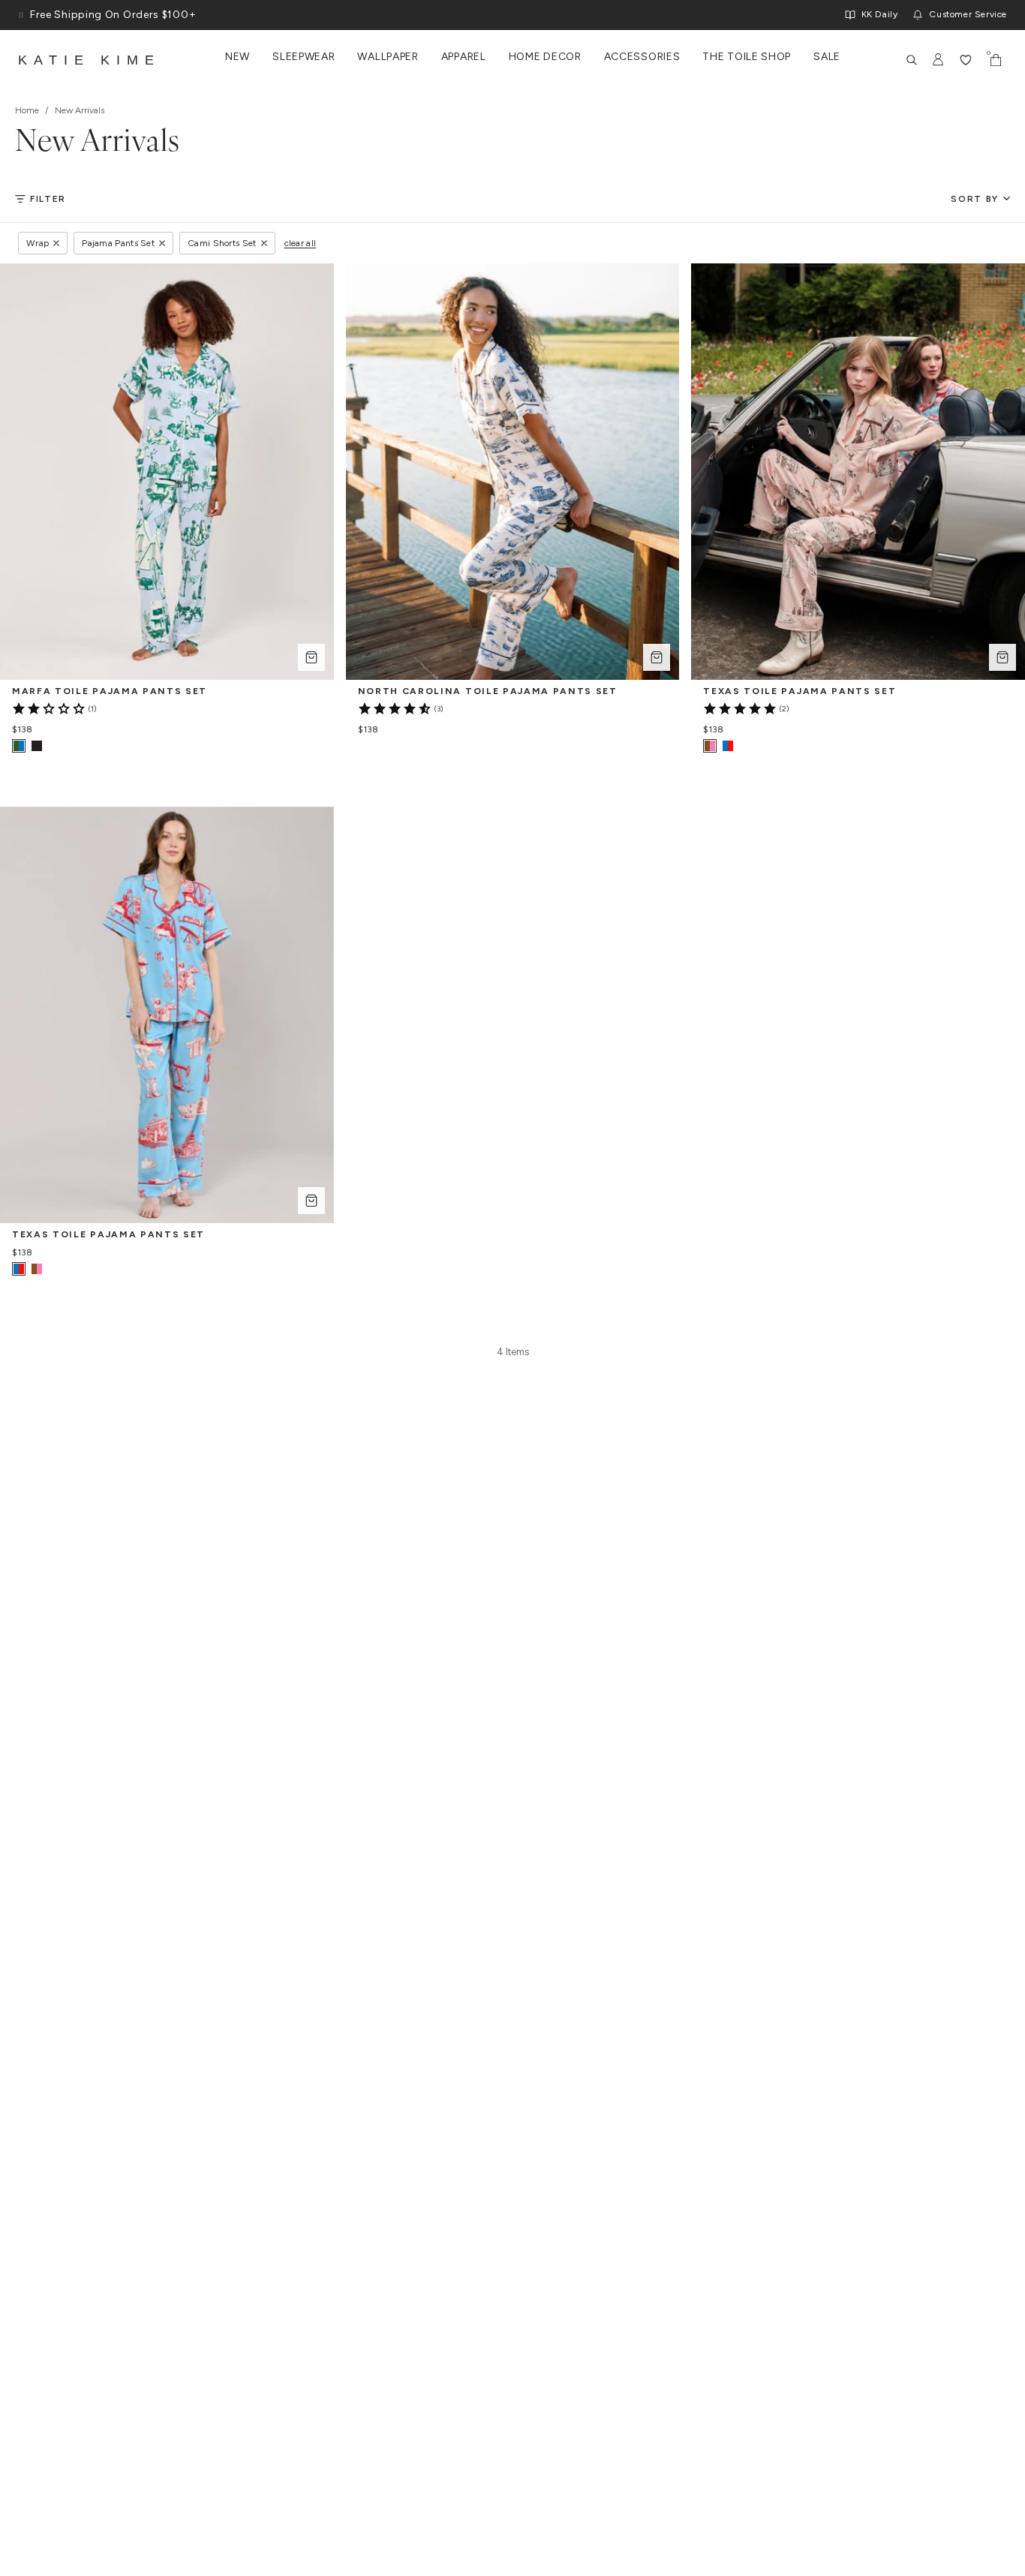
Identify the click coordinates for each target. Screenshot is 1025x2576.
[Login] (939, 60)
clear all (301, 243)
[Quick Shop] (311, 657)
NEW (237, 57)
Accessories (642, 57)
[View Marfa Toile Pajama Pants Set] (37, 746)
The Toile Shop (747, 57)
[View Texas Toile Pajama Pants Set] (728, 746)
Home (27, 110)
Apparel (464, 57)
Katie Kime (89, 60)
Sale (827, 57)
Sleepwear (304, 57)
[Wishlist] (966, 60)
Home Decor (545, 57)
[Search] (912, 60)
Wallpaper (388, 57)
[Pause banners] (21, 15)
